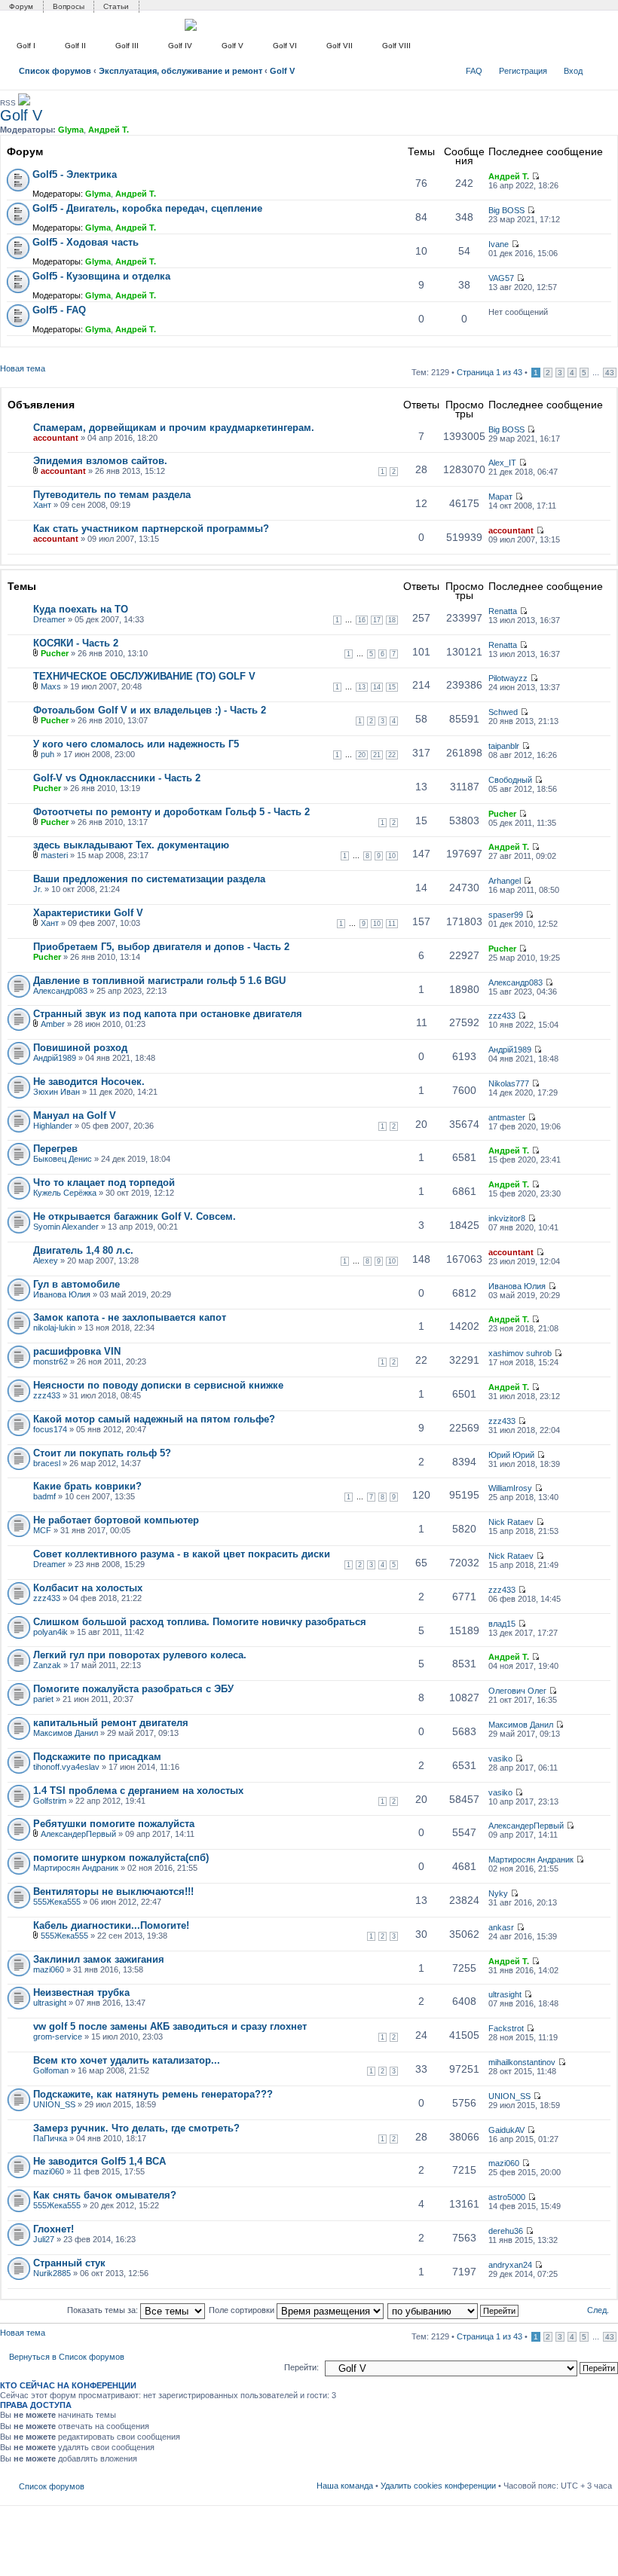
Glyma (71, 130)
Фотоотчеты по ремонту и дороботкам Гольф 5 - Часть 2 (171, 812)
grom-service (58, 2037)
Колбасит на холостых (88, 1588)
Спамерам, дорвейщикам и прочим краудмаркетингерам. (174, 428)
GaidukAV (506, 2130)
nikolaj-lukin (54, 1328)
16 (362, 620)
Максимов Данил (66, 1733)
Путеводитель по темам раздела (112, 495)
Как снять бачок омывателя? (105, 2195)
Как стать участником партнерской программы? (151, 529)
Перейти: (301, 2367)
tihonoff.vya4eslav (66, 1767)
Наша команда (345, 2486)
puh (47, 754)
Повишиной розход (80, 1048)
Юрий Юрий (511, 1455)
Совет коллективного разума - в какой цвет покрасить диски (182, 1554)
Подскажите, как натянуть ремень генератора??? (153, 2094)
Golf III (127, 46)
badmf (44, 1496)
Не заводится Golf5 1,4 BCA (99, 2161)
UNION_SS (54, 2104)
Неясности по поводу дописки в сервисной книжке (158, 1385)
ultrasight (50, 2003)
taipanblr (504, 746)
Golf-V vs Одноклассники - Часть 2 (117, 778)
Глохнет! (54, 2229)
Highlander (53, 1126)
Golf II (75, 46)
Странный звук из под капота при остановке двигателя (168, 1014)
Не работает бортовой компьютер (116, 1520)
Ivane (499, 244)
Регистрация (523, 71)
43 (610, 373)
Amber (53, 1024)
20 (362, 755)
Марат (500, 497)
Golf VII (340, 46)
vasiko (500, 1759)
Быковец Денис (63, 1159)
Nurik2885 (52, 2273)
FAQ (474, 71)
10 (392, 856)
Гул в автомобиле (76, 1284)
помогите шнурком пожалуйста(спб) (121, 1858)
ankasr (501, 1927)
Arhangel (505, 881)
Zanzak (47, 1665)
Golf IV (180, 46)
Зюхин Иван (57, 1092)
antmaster (507, 1117)
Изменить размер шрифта (601, 68)
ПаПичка (50, 2138)
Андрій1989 (55, 1058)
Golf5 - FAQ (59, 310)
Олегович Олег (517, 1691)
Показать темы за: (104, 2310)
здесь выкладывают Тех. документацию (131, 845)
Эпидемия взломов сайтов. (100, 461)
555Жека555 (57, 1902)
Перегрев (55, 1149)
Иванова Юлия (62, 1294)
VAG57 (501, 278)
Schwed (503, 712)
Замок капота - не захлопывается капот (130, 1317)
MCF (42, 1530)
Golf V (233, 46)
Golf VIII (396, 46)
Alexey (46, 1260)
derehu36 (506, 2231)
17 (377, 620)
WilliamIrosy (510, 1488)
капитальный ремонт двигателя (111, 1723)
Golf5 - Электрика (75, 174)
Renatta (503, 611)
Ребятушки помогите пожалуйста (114, 1824)
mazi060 (49, 1969)
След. (598, 2310)
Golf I (26, 46)
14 (377, 687)
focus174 (50, 1429)
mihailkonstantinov (522, 2062)
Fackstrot (506, 2028)
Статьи (116, 6)
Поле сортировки (243, 2310)
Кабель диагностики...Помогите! (111, 1925)
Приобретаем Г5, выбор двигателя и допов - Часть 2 (161, 947)
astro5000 (507, 2197)
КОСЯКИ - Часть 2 (76, 643)
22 (392, 755)
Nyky (498, 1893)
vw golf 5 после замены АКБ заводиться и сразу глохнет (170, 2026)
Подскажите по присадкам (97, 1757)
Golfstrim (50, 1801)
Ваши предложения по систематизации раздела (149, 879)
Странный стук (69, 2263)
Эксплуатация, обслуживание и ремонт (181, 71)
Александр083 (60, 991)
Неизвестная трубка (81, 1992)
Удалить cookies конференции (438, 2486)
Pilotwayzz (508, 678)
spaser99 (506, 915)
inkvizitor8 (507, 1218)
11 (392, 924)
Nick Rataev (511, 1522)
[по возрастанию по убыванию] (454, 2310)
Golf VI (285, 46)
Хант (42, 505)
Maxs (51, 686)
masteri (54, 855)
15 (392, 687)
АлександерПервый (78, 1834)
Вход (573, 71)
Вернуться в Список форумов (67, 2357)
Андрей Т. (109, 130)
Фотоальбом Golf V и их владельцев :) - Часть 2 (150, 710)
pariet (43, 1699)
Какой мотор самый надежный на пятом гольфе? (154, 1419)
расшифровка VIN (77, 1351)
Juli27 (44, 2239)
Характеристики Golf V (88, 913)
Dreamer (49, 619)
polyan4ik (50, 1632)
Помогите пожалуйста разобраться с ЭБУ (133, 1689)
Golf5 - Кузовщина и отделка (101, 276)
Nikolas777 (509, 1083)
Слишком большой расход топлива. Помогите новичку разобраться (200, 1622)
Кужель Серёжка (65, 1193)
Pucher (55, 653)
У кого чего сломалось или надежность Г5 (136, 744)
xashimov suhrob (520, 1353)
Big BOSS (506, 210)
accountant (56, 438)
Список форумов (55, 71)
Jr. (38, 889)
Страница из (490, 372)
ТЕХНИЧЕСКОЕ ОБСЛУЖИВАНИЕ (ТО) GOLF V (144, 676)
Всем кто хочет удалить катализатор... (127, 2060)
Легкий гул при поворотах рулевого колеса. (140, 1655)
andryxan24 (510, 2265)
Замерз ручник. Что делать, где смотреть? (136, 2128)
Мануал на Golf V (75, 1115)
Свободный (510, 780)
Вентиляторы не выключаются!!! (113, 1892)
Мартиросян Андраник (76, 1868)
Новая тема (23, 368)
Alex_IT (502, 463)
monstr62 (50, 1361)
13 (362, 687)
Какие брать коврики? (87, 1486)
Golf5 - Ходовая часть (86, 242)
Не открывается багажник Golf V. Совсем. (135, 1216)
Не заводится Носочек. (89, 1082)
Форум (21, 6)
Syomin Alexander (66, 1227)
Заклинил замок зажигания (99, 1959)
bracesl (47, 1463)
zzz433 (502, 1016)
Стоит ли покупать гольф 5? (102, 1453)
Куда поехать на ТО (81, 609)
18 (392, 620)
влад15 (502, 1624)
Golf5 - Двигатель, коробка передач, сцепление (147, 208)
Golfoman (51, 2070)
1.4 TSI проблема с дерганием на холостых (138, 1791)
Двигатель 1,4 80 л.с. (83, 1250)
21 (377, 755)
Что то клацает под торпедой (104, 1183)
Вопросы (69, 6)
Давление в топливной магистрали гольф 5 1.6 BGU (159, 981)
